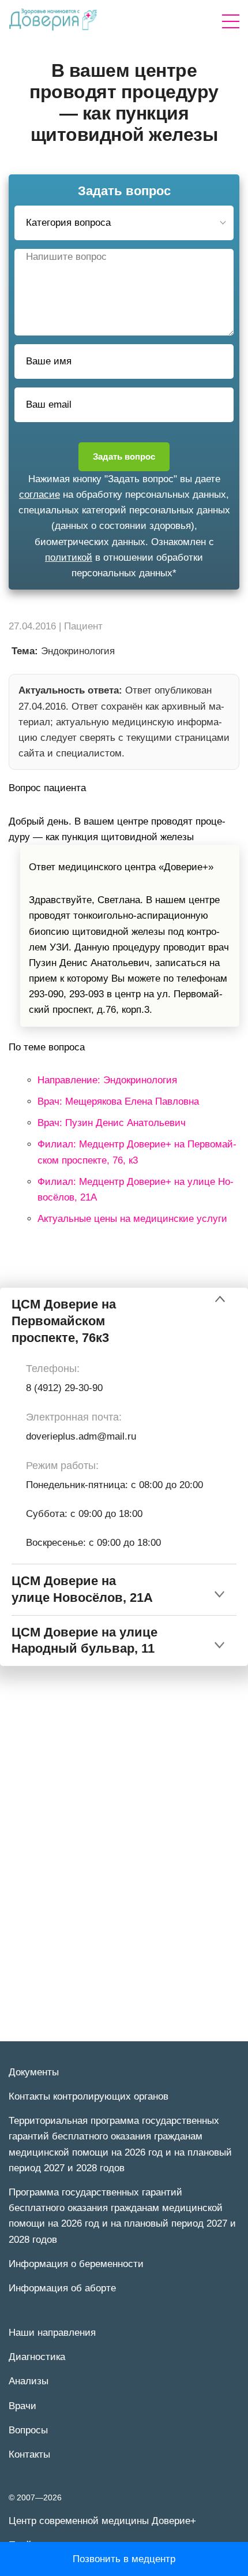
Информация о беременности (76, 2264)
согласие (40, 495)
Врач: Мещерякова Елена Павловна (118, 1101)
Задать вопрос (124, 456)
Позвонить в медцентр (124, 2559)
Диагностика (37, 2357)
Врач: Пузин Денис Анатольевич (112, 1123)
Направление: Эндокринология (107, 1080)
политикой (69, 558)
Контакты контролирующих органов (89, 2096)
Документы (34, 2072)
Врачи (22, 2406)
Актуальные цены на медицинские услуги (132, 1219)
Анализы (29, 2381)
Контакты (29, 2454)
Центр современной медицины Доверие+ (102, 2521)
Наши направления (52, 2333)
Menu (231, 21)
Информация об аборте (62, 2288)
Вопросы (28, 2430)
